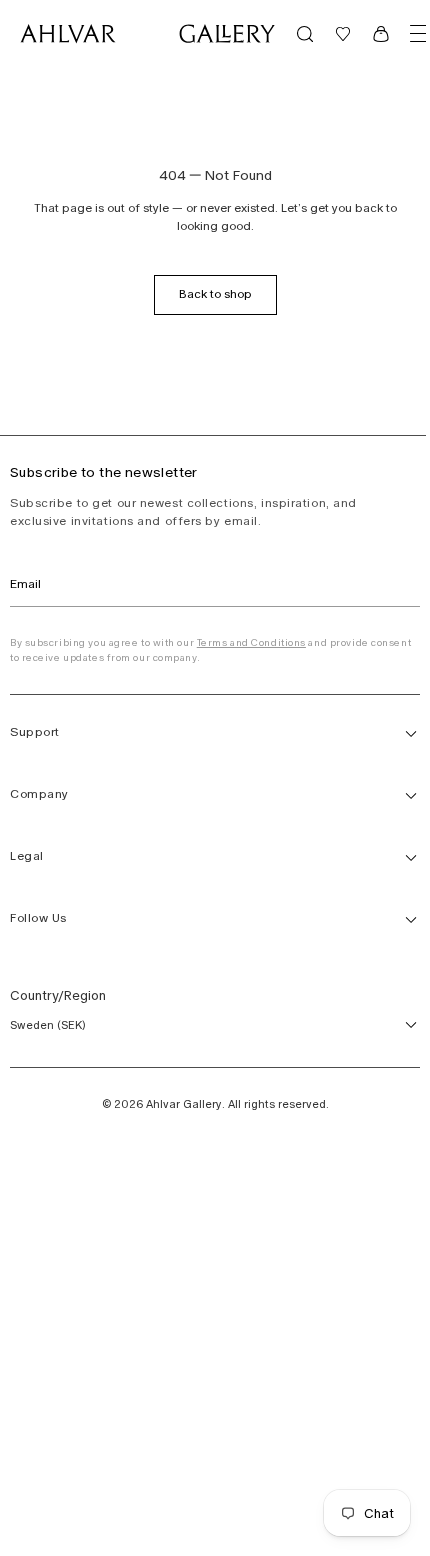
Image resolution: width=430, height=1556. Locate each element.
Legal (27, 856)
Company (39, 794)
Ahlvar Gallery (184, 1104)
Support (35, 732)
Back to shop (215, 294)
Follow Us (38, 918)
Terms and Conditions (251, 642)
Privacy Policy (3, 685)
